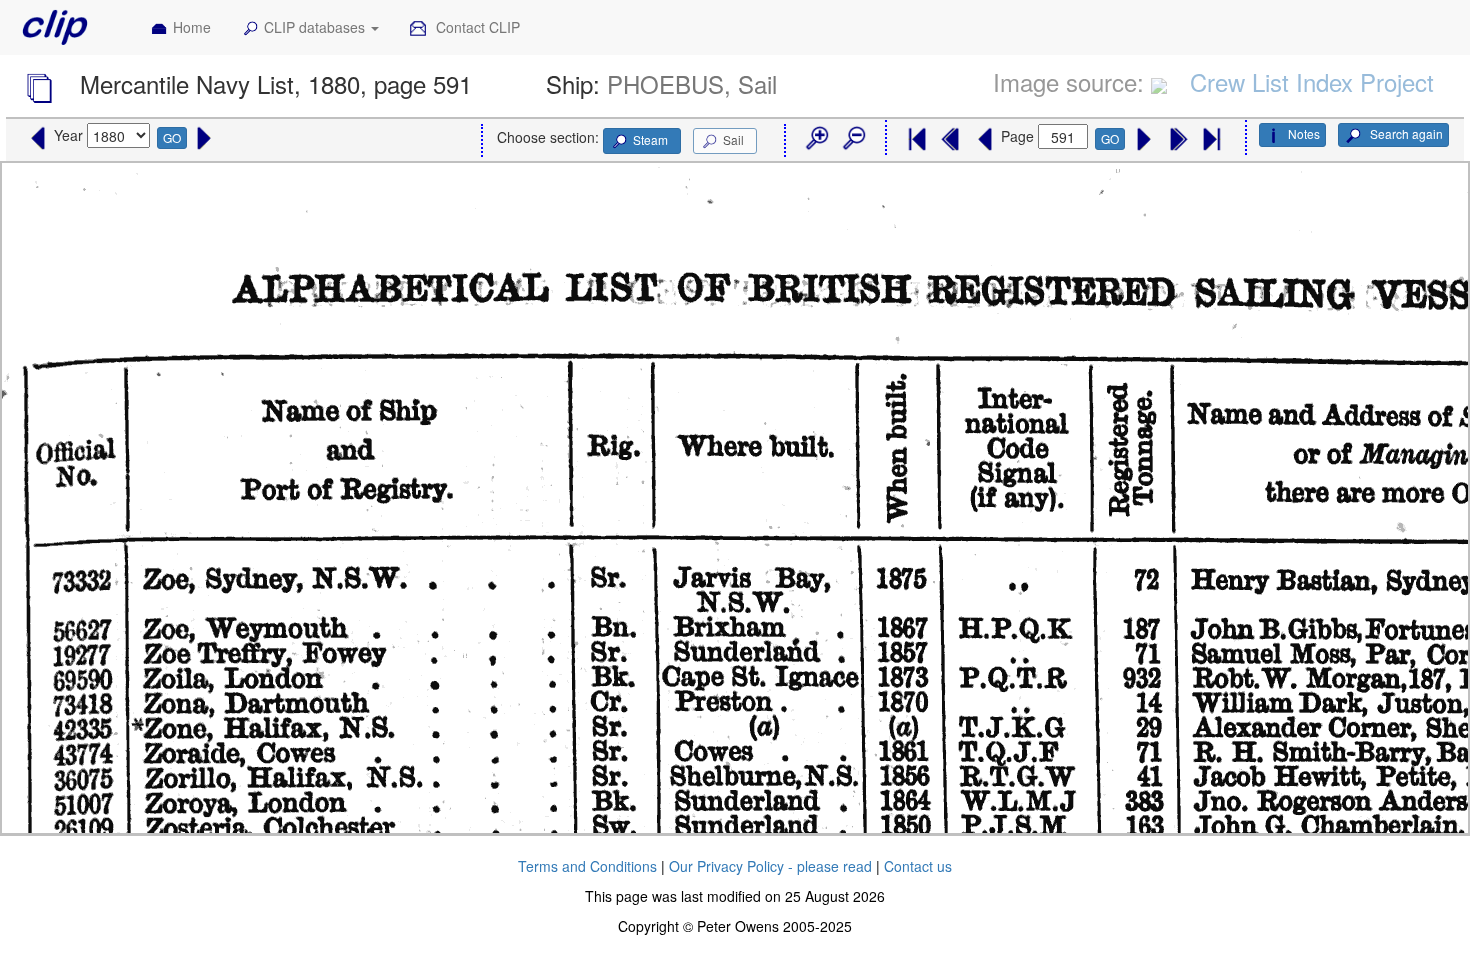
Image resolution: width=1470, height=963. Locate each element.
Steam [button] (650, 139)
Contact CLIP (476, 27)
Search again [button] (1405, 133)
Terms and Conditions (587, 866)
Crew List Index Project (1312, 81)
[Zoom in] (816, 139)
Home (192, 27)
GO (172, 137)
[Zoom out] (853, 139)
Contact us (918, 866)
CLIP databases (316, 27)
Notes (1304, 133)
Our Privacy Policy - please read (770, 866)
